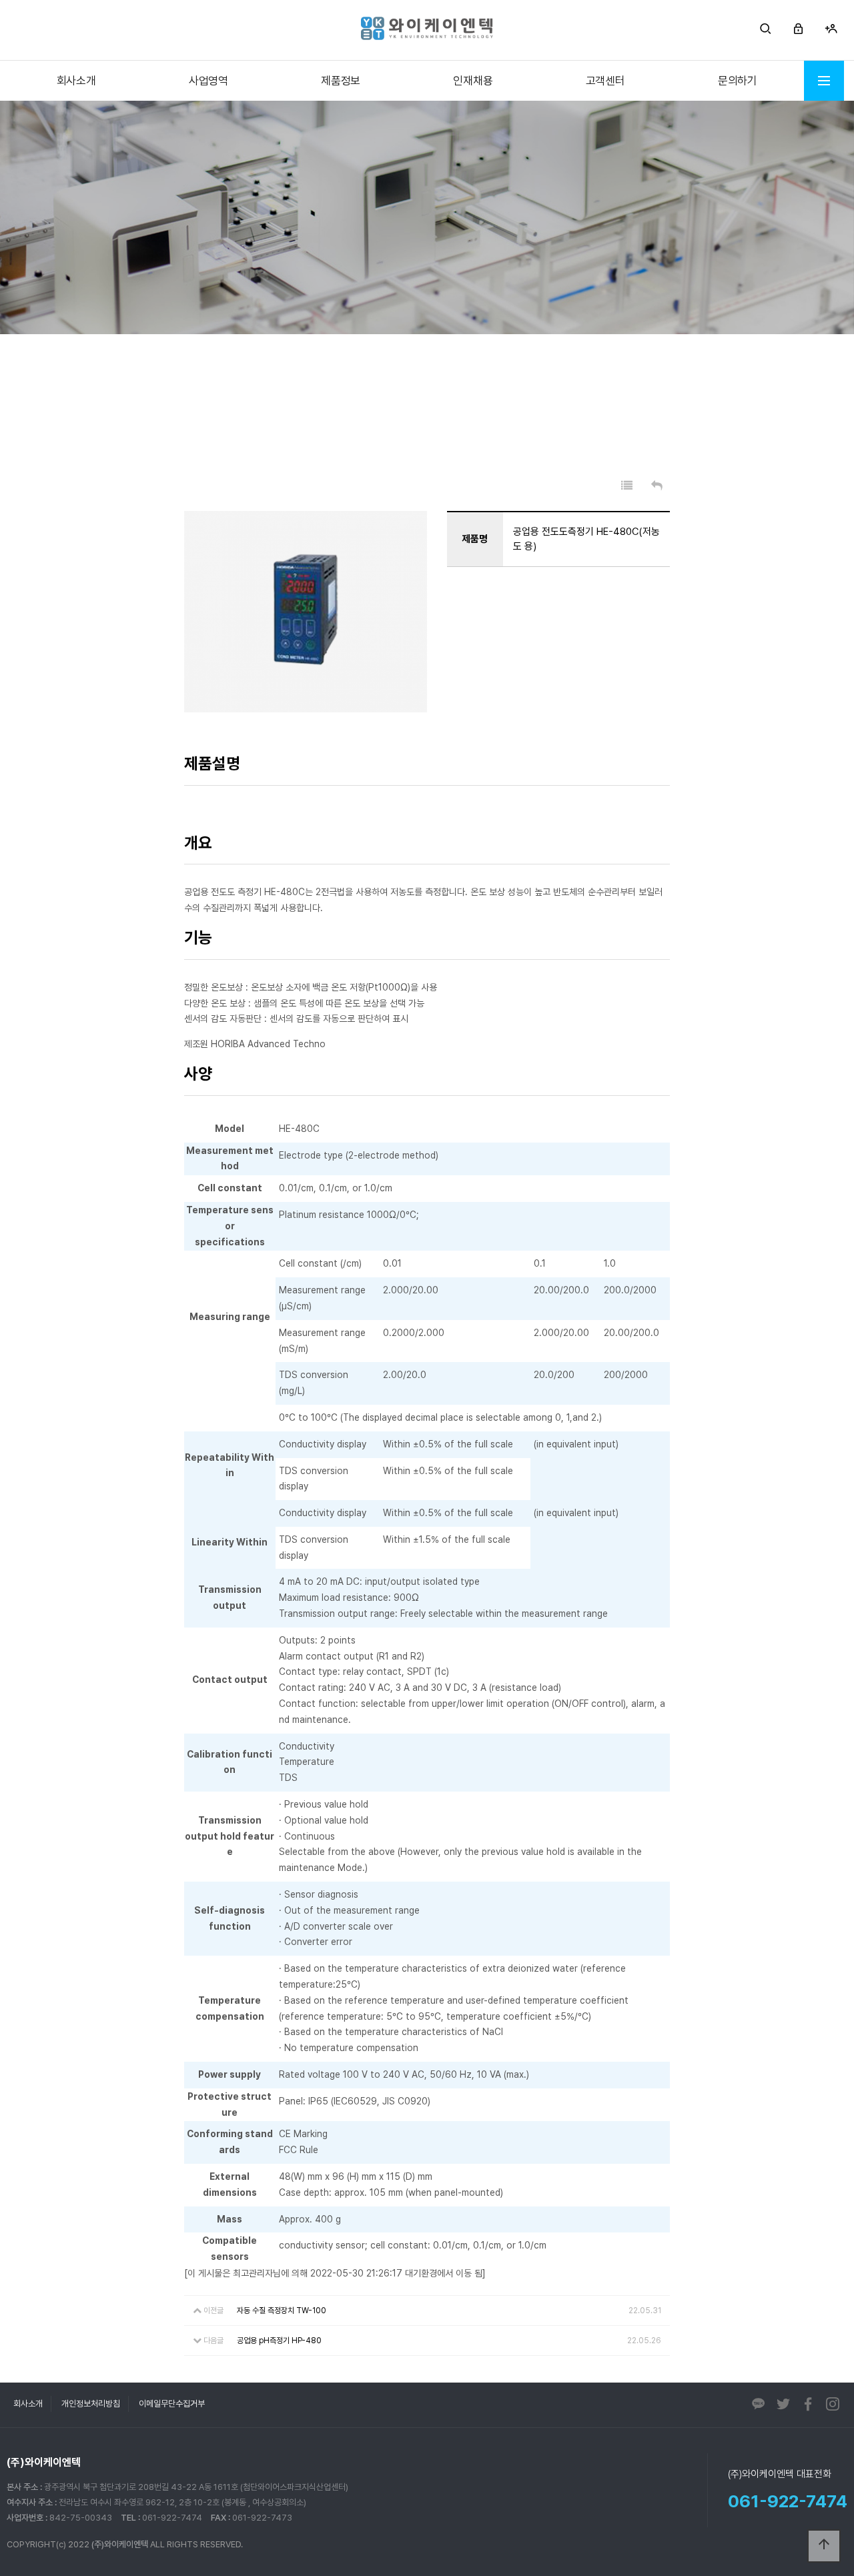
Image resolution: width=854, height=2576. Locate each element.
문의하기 (738, 81)
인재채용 (473, 81)
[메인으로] (427, 28)
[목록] (627, 486)
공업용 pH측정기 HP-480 (279, 2341)
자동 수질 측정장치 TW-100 (282, 2311)
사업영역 (208, 81)
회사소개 (76, 81)
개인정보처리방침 (91, 2404)
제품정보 (341, 81)
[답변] (657, 486)
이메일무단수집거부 (172, 2404)
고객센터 (605, 81)
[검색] (766, 30)
